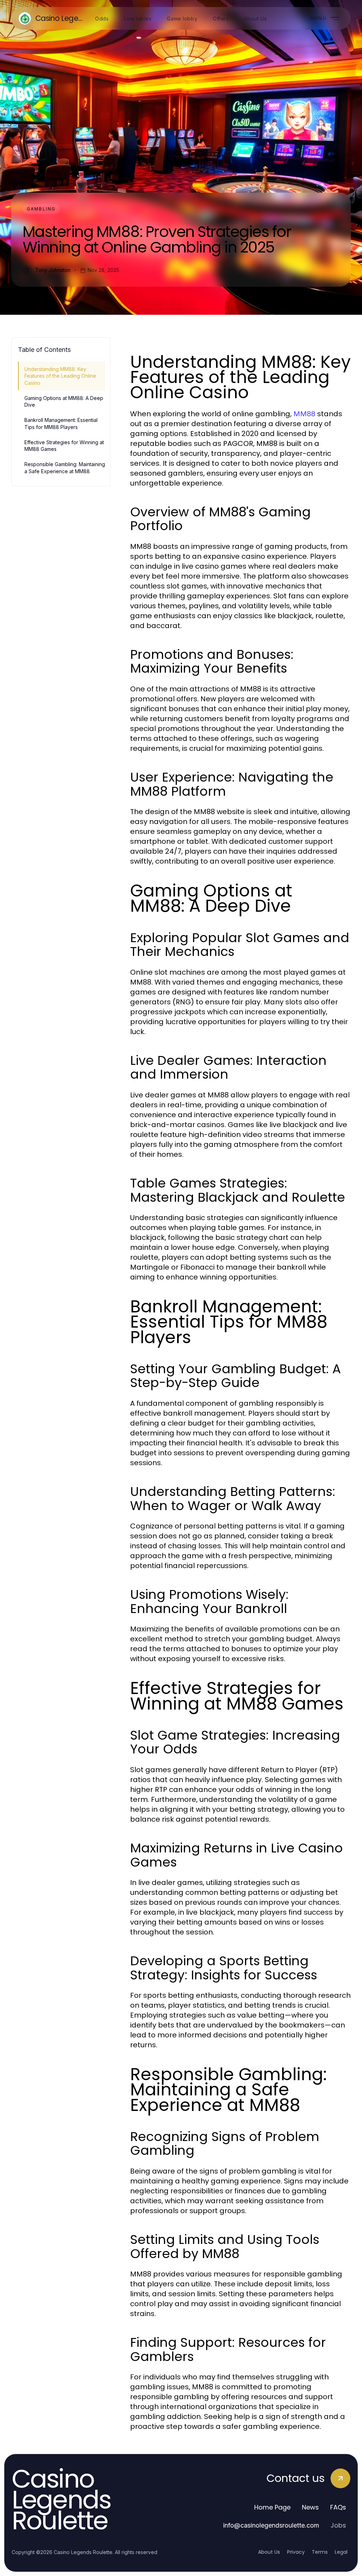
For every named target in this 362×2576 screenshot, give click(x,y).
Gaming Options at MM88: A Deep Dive (64, 401)
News (310, 2507)
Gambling (41, 209)
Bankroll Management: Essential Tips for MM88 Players (61, 423)
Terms (320, 2552)
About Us (269, 2552)
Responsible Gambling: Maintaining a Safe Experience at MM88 (65, 468)
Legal (341, 2552)
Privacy (296, 2552)
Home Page (272, 2507)
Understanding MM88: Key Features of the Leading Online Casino (60, 376)
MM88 (304, 414)
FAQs (338, 2507)
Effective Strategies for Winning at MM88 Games (64, 446)
